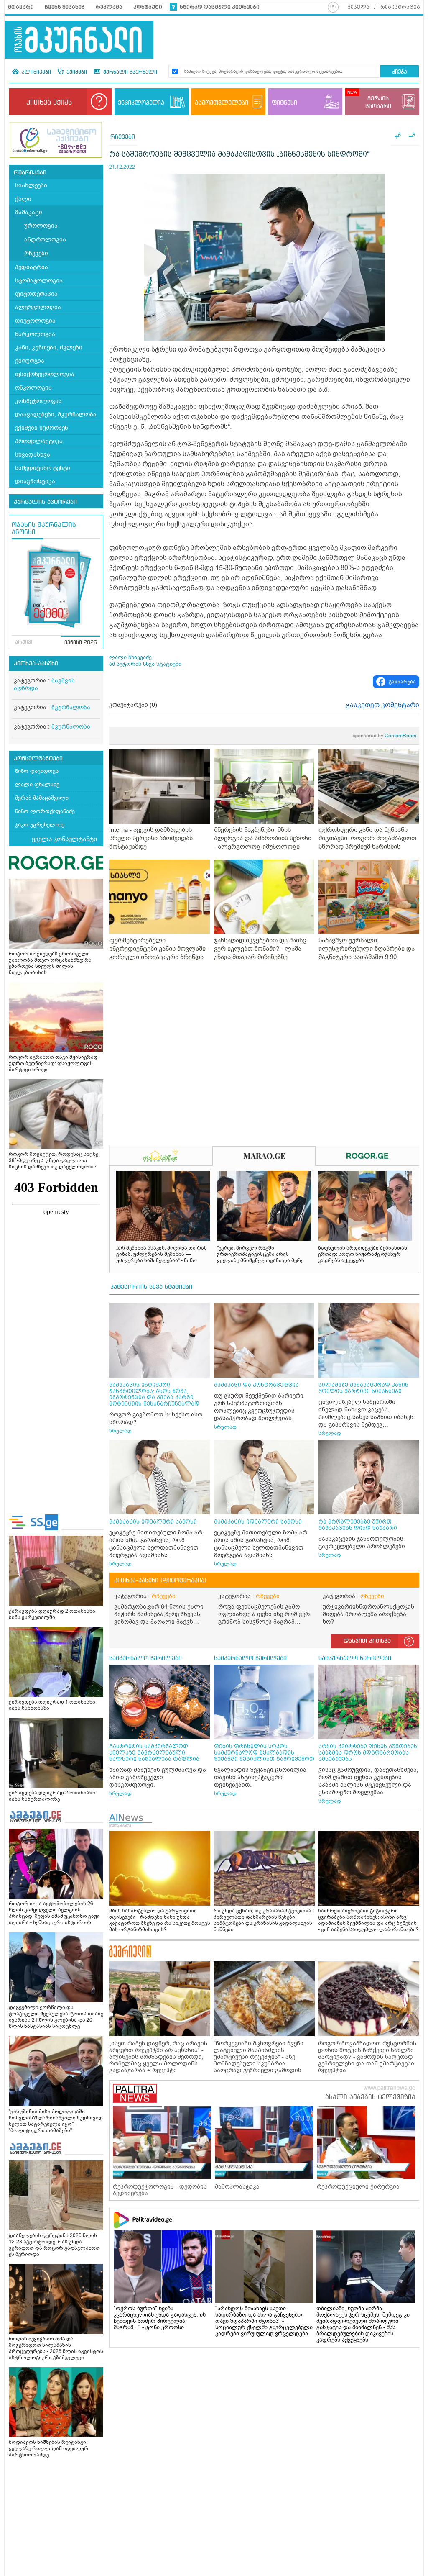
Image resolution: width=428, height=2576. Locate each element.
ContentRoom (385, 736)
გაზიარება (402, 682)
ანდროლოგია (45, 240)
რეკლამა (109, 7)
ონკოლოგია (33, 388)
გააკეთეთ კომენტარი (382, 705)
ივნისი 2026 (81, 643)
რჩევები (36, 253)
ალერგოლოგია (38, 307)
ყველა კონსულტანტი (64, 839)
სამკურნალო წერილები (145, 1658)
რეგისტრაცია (400, 7)
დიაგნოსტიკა (35, 481)
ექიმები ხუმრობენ (42, 428)
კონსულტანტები (38, 759)
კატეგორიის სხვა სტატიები (151, 1287)
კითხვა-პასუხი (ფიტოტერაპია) (160, 1580)
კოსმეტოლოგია (38, 401)
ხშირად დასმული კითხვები (220, 7)
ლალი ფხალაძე (37, 784)
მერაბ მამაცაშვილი (42, 798)
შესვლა (358, 7)
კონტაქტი (148, 7)
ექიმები (76, 72)
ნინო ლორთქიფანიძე (45, 811)
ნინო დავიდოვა (37, 771)
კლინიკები (36, 72)
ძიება (399, 72)
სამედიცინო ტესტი (43, 468)
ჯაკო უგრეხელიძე (40, 825)
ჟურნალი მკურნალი (129, 72)
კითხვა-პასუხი (36, 664)
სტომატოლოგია (39, 281)
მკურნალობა (71, 707)
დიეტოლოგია (35, 321)
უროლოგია (41, 226)
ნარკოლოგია (35, 334)
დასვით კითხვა (367, 1641)
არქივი (24, 642)
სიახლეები (31, 186)
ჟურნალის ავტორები (45, 502)
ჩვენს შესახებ (65, 7)
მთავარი (21, 7)
